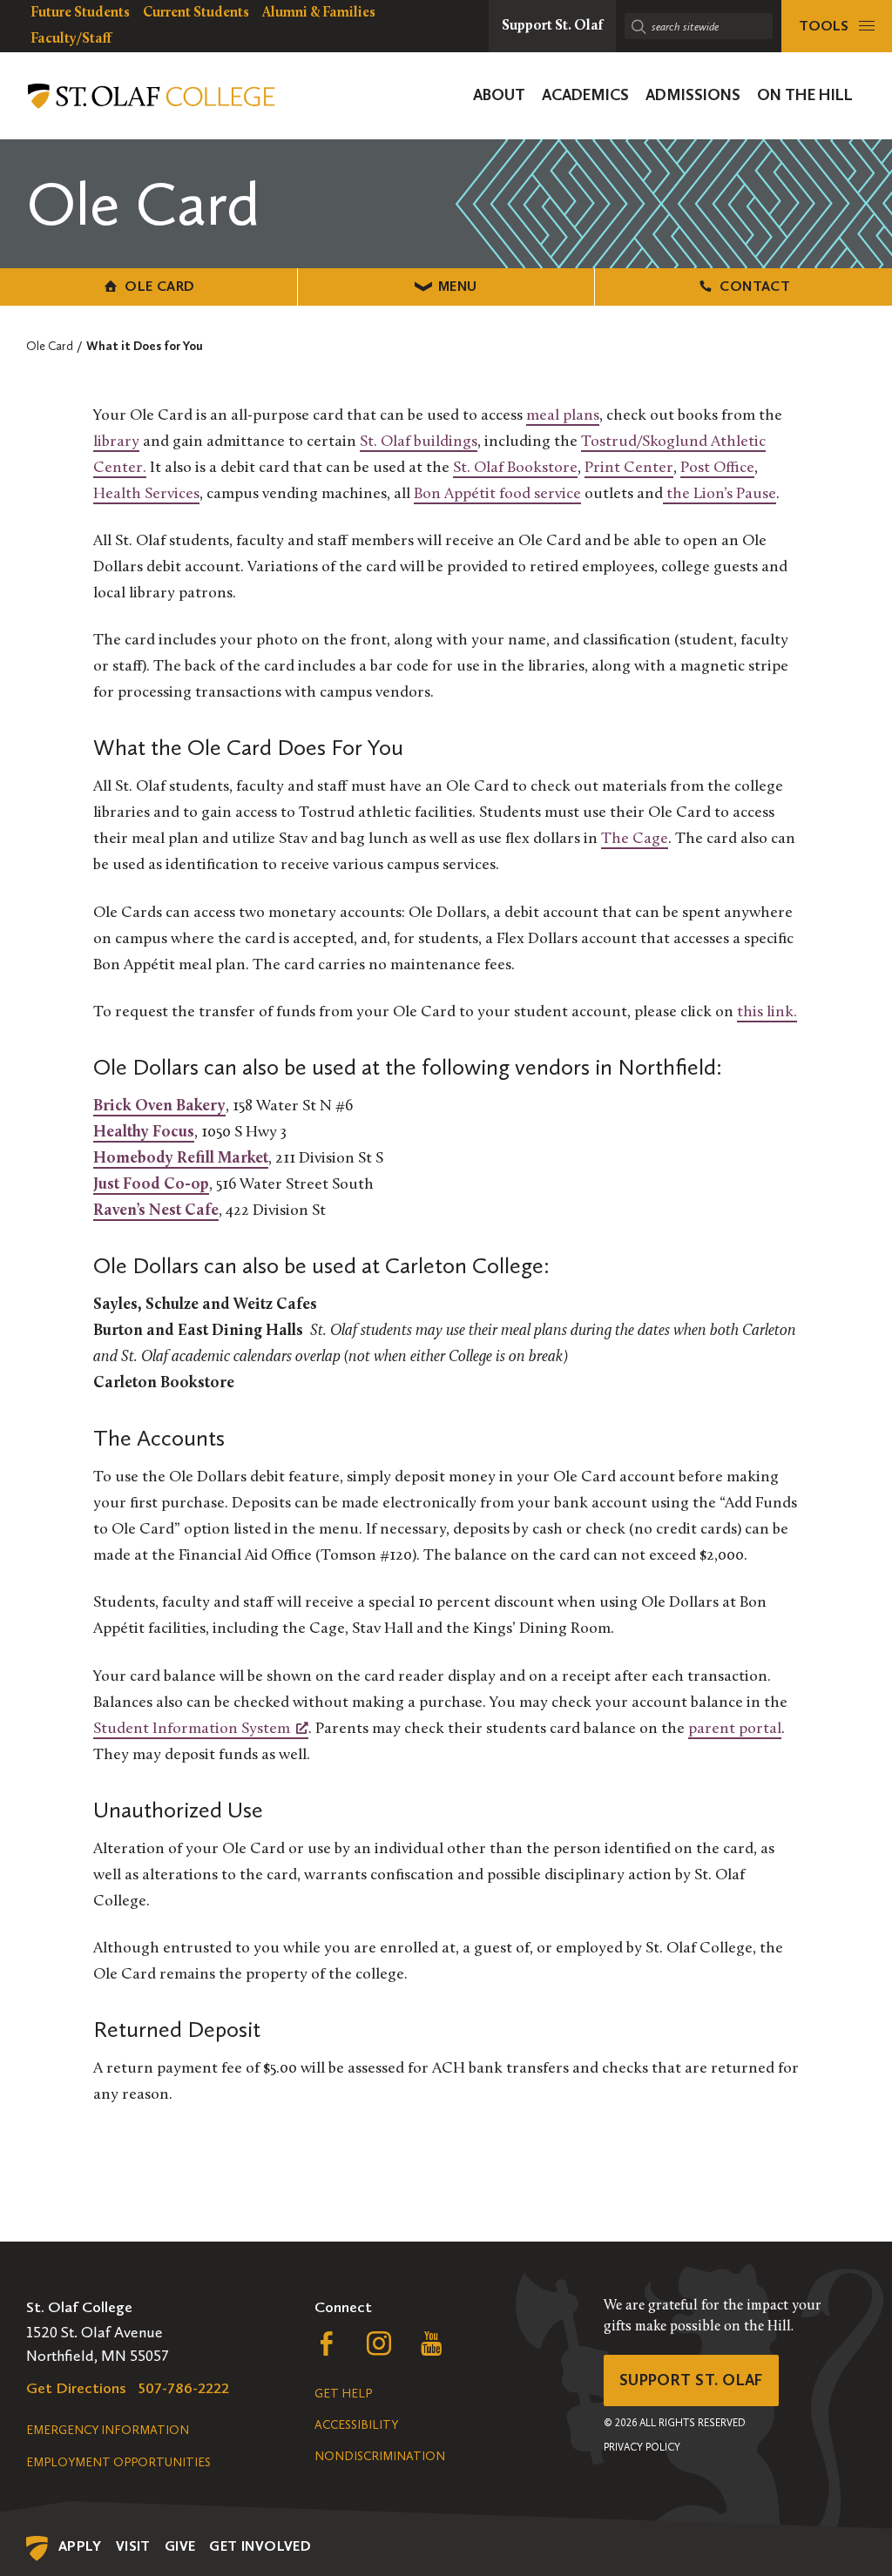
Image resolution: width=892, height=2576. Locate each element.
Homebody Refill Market (181, 1159)
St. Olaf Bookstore (515, 469)
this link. (767, 1013)
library (116, 442)
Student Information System (192, 1730)
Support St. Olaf (691, 2380)
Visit (133, 2546)
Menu (458, 286)
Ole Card (159, 286)
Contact (755, 286)
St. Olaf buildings (419, 442)
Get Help (343, 2394)
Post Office (717, 469)
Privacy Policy (642, 2447)
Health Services (146, 495)
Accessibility (356, 2425)
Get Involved (260, 2546)
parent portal (735, 1730)
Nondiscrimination (380, 2456)
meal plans (563, 416)
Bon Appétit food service (497, 495)
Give (180, 2546)
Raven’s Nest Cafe (156, 1211)
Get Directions (76, 2388)
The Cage (635, 840)
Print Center (629, 469)
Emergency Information (108, 2430)
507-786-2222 (184, 2388)
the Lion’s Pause (720, 495)
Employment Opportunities (118, 2462)
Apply (80, 2546)
